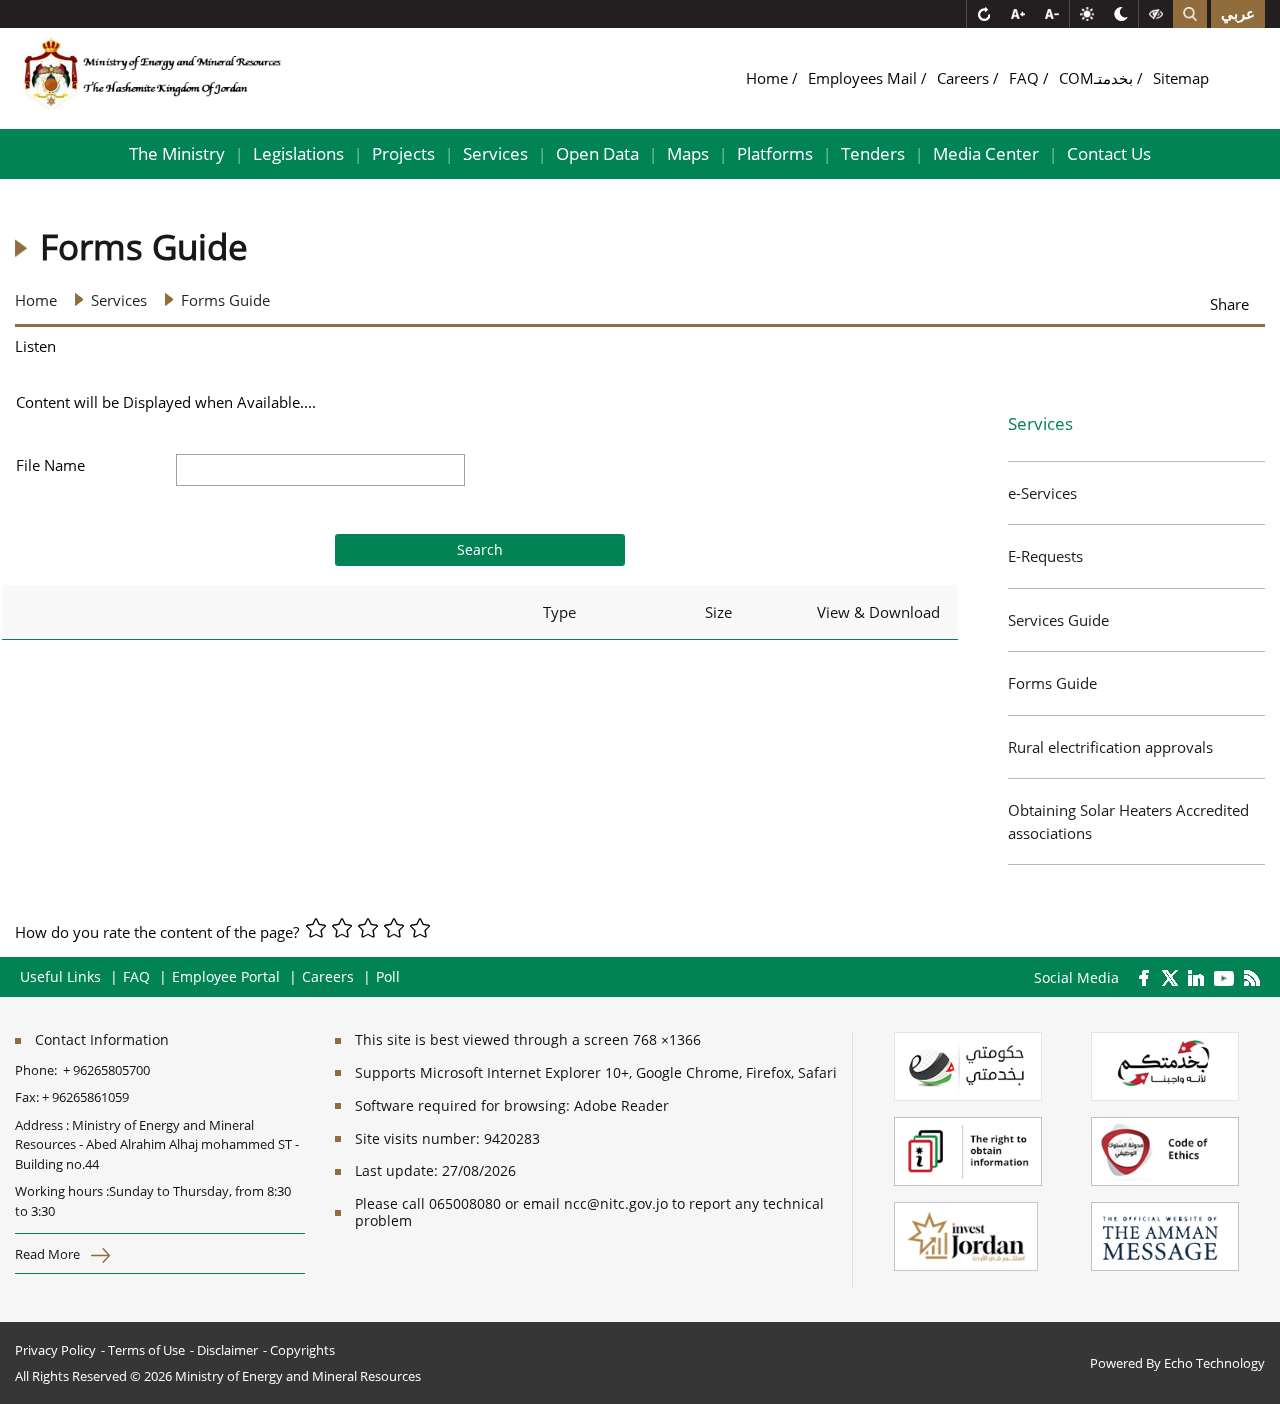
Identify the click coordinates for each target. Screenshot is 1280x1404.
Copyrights (302, 1350)
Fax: (27, 1097)
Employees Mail (864, 78)
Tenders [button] (873, 153)
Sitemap (1181, 78)
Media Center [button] (986, 153)
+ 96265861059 (85, 1097)
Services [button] (495, 153)
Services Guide (1058, 620)
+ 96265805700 (106, 1070)
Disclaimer (227, 1350)
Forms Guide (1052, 683)
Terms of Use (146, 1350)
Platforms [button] (775, 153)
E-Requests (1045, 556)
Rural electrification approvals (1110, 747)
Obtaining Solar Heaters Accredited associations (1128, 821)
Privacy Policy (55, 1350)
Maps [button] (688, 153)
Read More (49, 1254)
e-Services (1042, 493)
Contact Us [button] (1109, 153)
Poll (388, 976)
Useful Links (60, 976)
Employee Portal (226, 976)
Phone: (39, 1070)
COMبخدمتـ (1098, 78)
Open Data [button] (597, 153)
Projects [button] (403, 153)
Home (769, 78)
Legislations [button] (298, 153)
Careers (965, 78)
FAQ (1026, 78)
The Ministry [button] (177, 153)
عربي (1238, 14)
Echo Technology (1214, 1363)
